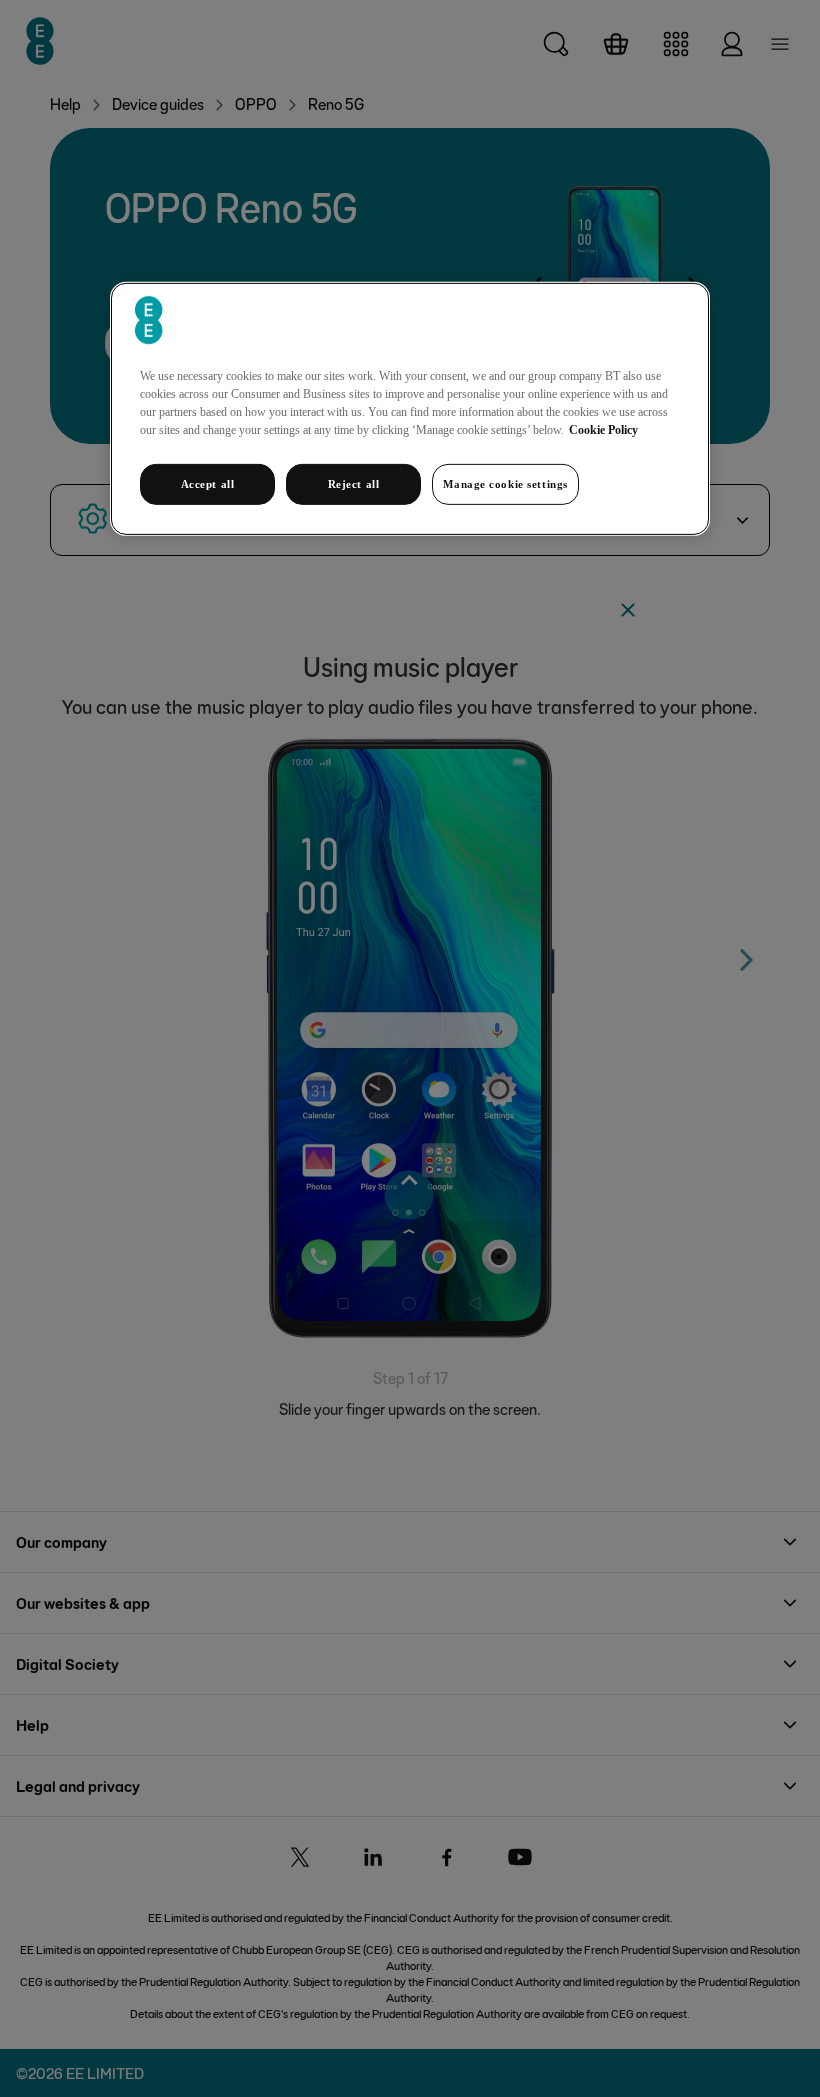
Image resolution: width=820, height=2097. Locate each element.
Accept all (208, 483)
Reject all (354, 483)
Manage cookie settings (505, 483)
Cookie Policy (603, 429)
